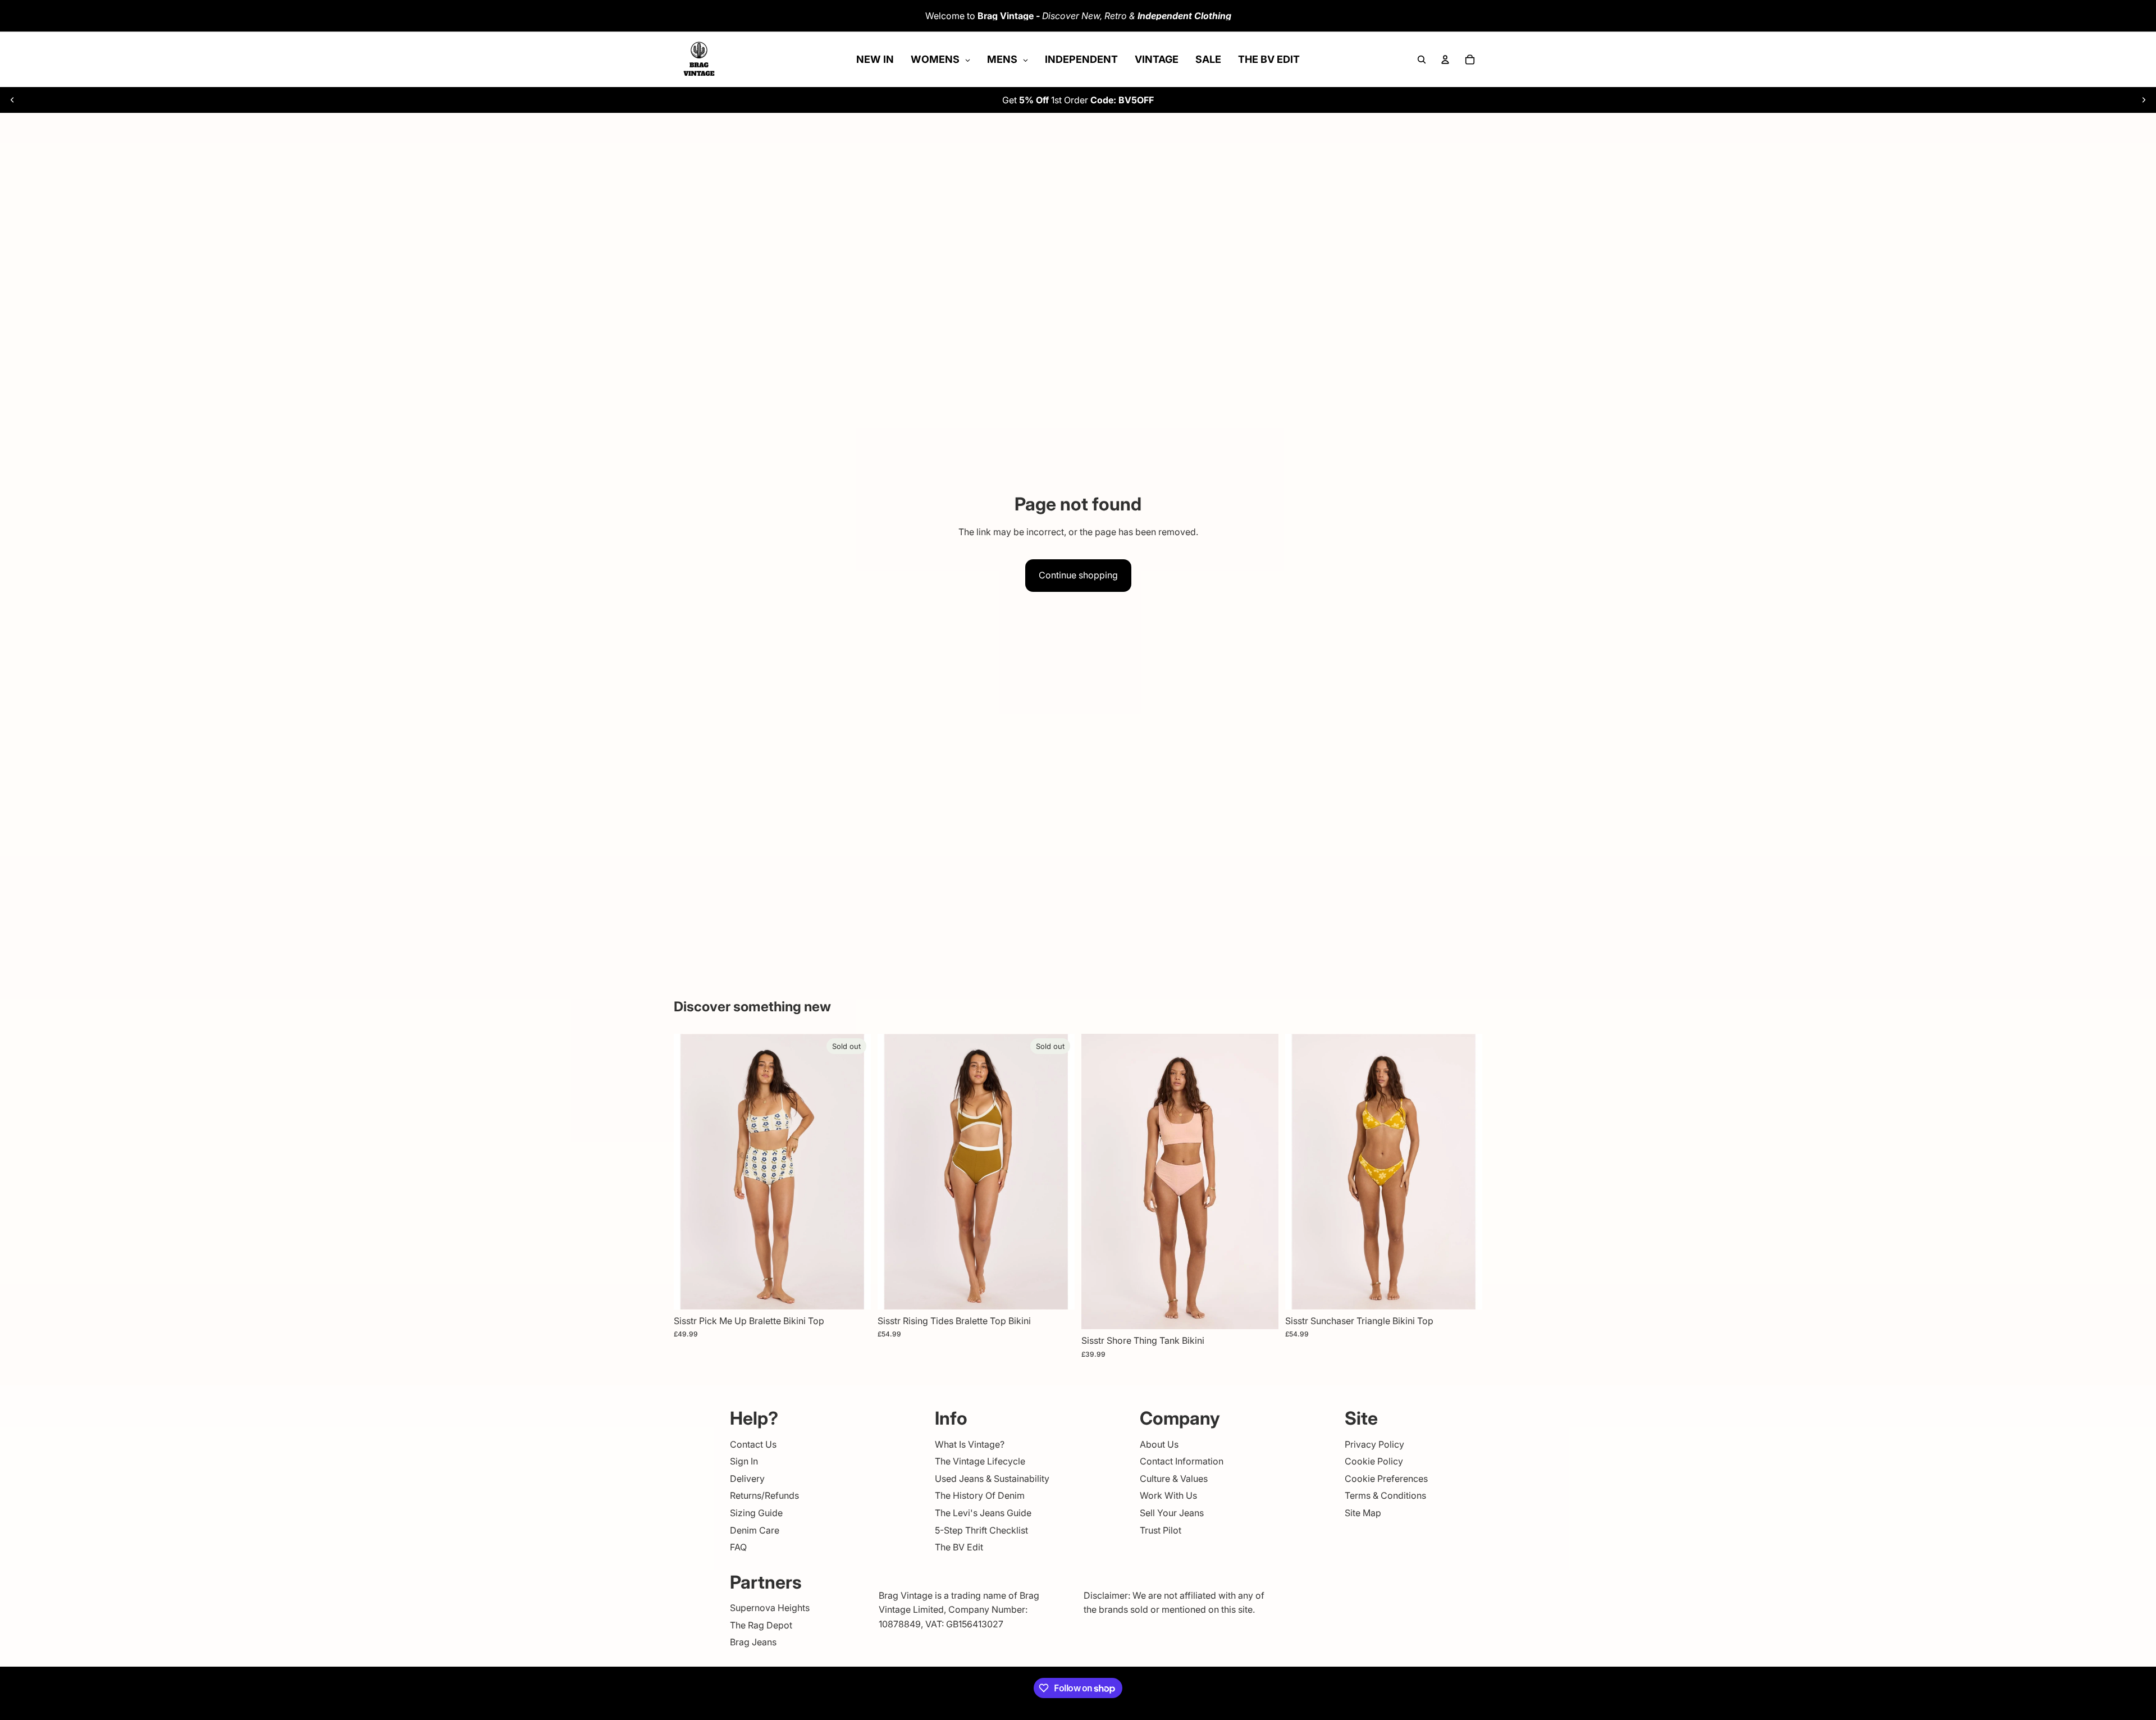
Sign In (744, 1461)
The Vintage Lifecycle (980, 1461)
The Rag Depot (761, 1625)
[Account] (1445, 60)
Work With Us (1168, 1495)
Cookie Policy (1374, 1461)
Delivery (747, 1479)
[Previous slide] (12, 100)
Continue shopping (1078, 575)
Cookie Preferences (1386, 1479)
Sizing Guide (756, 1513)
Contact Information (1182, 1461)
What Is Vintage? (970, 1444)
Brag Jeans (753, 1642)
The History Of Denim (980, 1495)
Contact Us (753, 1444)
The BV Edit (959, 1547)
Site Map (1363, 1513)
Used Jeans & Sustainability (992, 1479)
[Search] (1422, 60)
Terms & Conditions (1385, 1495)
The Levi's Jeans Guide (983, 1513)
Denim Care (755, 1530)
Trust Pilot (1161, 1530)
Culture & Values (1174, 1479)
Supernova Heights (770, 1608)
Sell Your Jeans (1172, 1513)
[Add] (1261, 1312)
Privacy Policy (1374, 1444)
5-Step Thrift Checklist (981, 1530)
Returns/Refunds (764, 1495)
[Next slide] (2144, 100)
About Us (1159, 1444)
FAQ (738, 1547)
